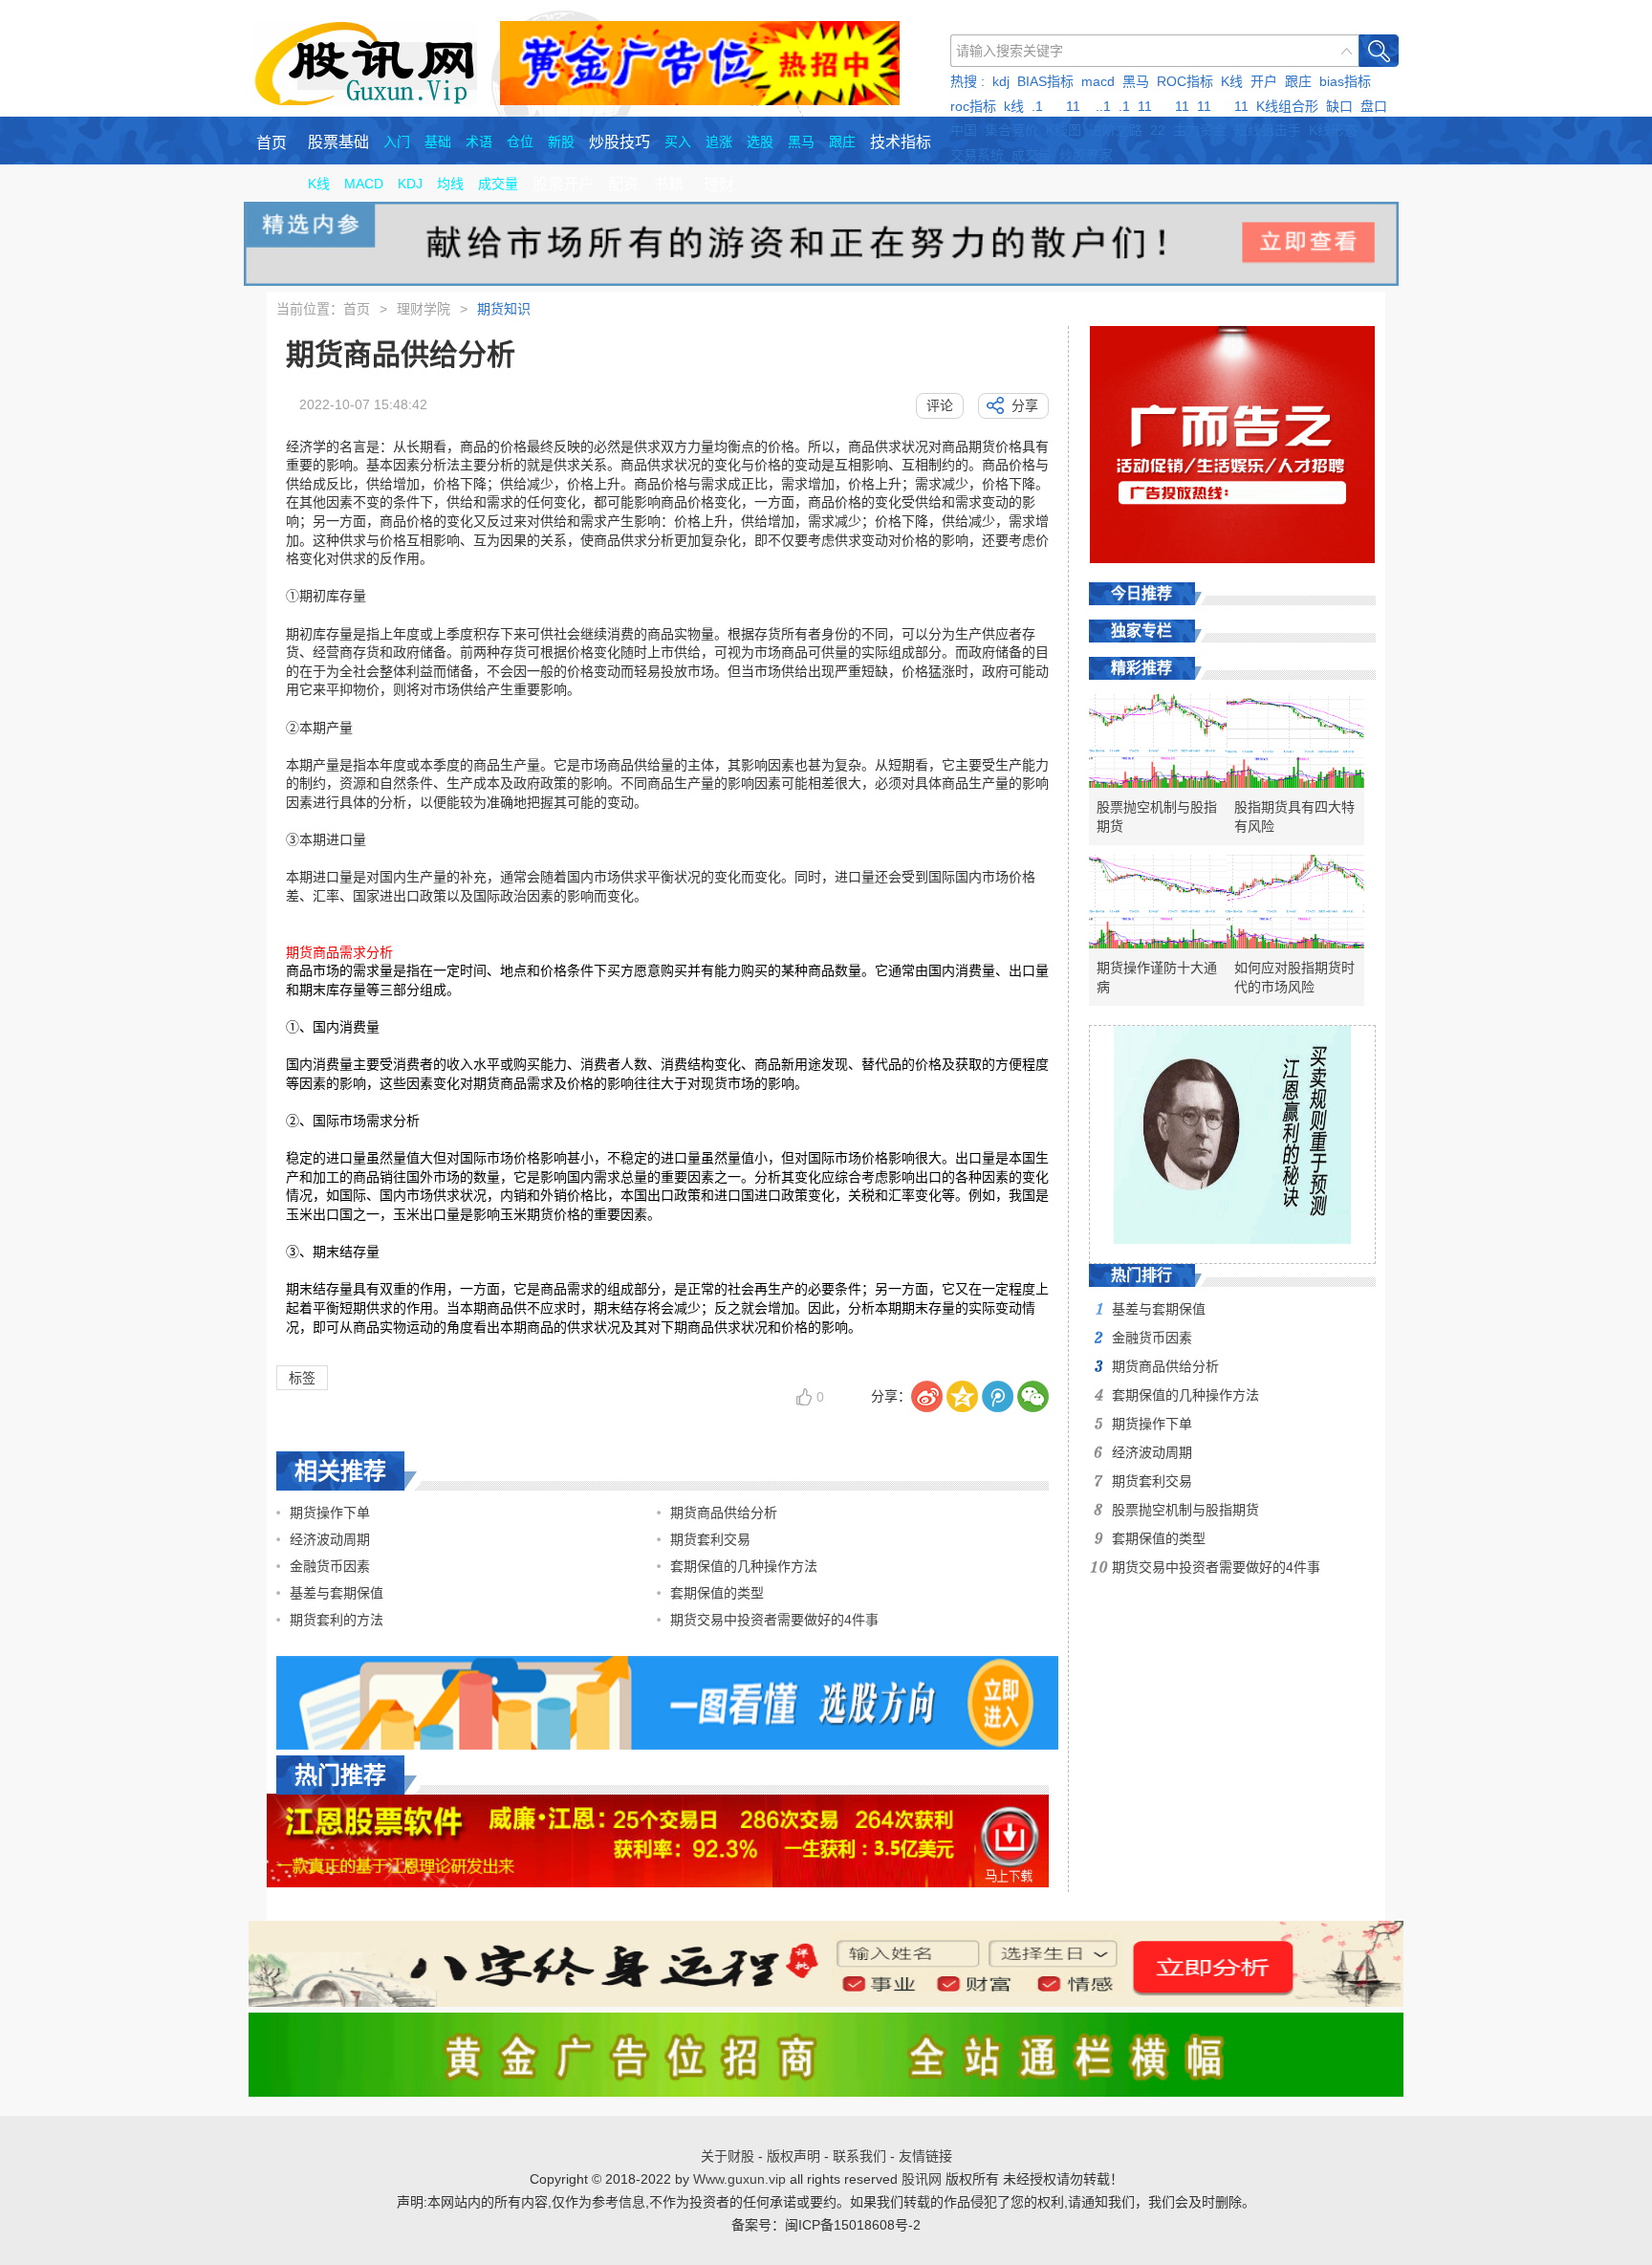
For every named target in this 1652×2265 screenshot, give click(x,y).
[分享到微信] (1033, 1396)
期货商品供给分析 (724, 1513)
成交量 (1032, 155)
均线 (450, 184)
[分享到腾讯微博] (998, 1396)
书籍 (668, 184)
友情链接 (925, 2156)
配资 (623, 184)
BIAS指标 (1045, 81)
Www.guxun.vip (739, 2179)
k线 (1014, 106)
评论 (940, 405)
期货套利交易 (710, 1539)
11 (1073, 106)
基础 (438, 142)
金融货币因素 (330, 1566)
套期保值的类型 (717, 1593)
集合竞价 (1011, 130)
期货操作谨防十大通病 (1157, 977)
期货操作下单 (330, 1513)
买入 (678, 142)
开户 (1264, 81)
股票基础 (338, 142)
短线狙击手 (1268, 130)
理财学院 (424, 309)
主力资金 (1200, 130)
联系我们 (859, 2156)
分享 (1025, 405)
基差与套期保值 (337, 1593)
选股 (760, 142)
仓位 (520, 142)
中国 (964, 130)
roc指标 (973, 106)
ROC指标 (1185, 81)
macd (1098, 81)
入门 (397, 142)
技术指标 (901, 142)
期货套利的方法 (337, 1620)
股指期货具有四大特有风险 (1294, 817)
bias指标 (1345, 81)
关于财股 (728, 2156)
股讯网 (922, 2179)
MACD (364, 184)
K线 (1232, 81)
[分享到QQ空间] (962, 1396)
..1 (1103, 106)
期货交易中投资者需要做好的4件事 (774, 1620)
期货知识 (504, 309)
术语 (479, 142)
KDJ (410, 184)
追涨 (719, 142)
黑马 (1136, 81)
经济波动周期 (330, 1539)
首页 (272, 143)
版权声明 (793, 2156)
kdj (1001, 81)
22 (1158, 130)
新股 (561, 142)
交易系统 (977, 155)
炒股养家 (1086, 155)
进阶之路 (1116, 130)
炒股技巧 (619, 142)
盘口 (1374, 106)
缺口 (1339, 106)
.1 (1037, 106)
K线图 (1064, 130)
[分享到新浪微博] (927, 1396)
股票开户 (563, 184)
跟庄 (1298, 81)
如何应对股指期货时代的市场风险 (1294, 977)
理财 (719, 185)
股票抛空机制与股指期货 (1157, 817)
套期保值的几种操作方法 (744, 1566)
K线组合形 (1287, 106)
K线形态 (1333, 130)
